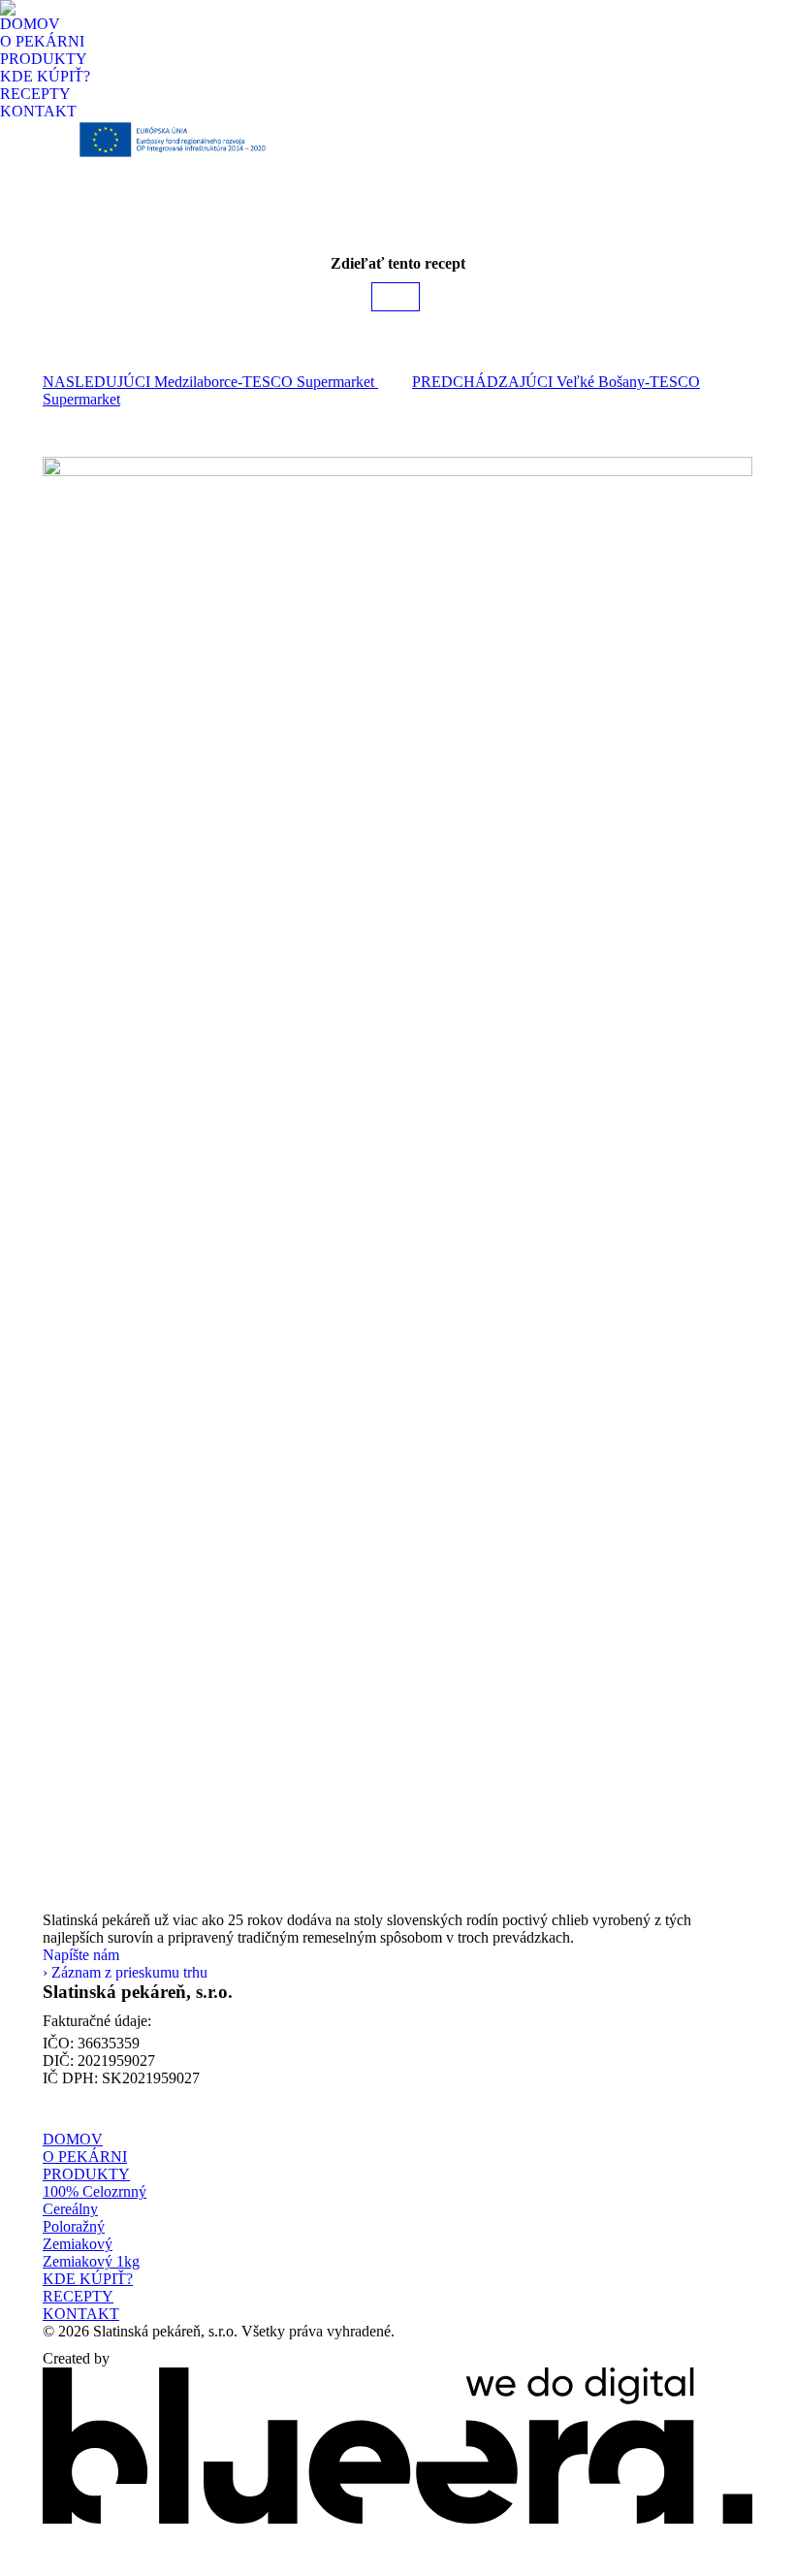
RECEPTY (78, 2296)
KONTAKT (81, 2314)
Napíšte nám (81, 1955)
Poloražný (74, 2226)
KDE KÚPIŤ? (88, 2279)
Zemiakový (78, 2244)
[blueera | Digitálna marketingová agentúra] (397, 2518)
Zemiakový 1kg (91, 2261)
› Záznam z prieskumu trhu (125, 1972)
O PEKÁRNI (85, 2157)
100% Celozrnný (95, 2191)
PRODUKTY (86, 2174)
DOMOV (73, 2139)
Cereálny (70, 2209)
